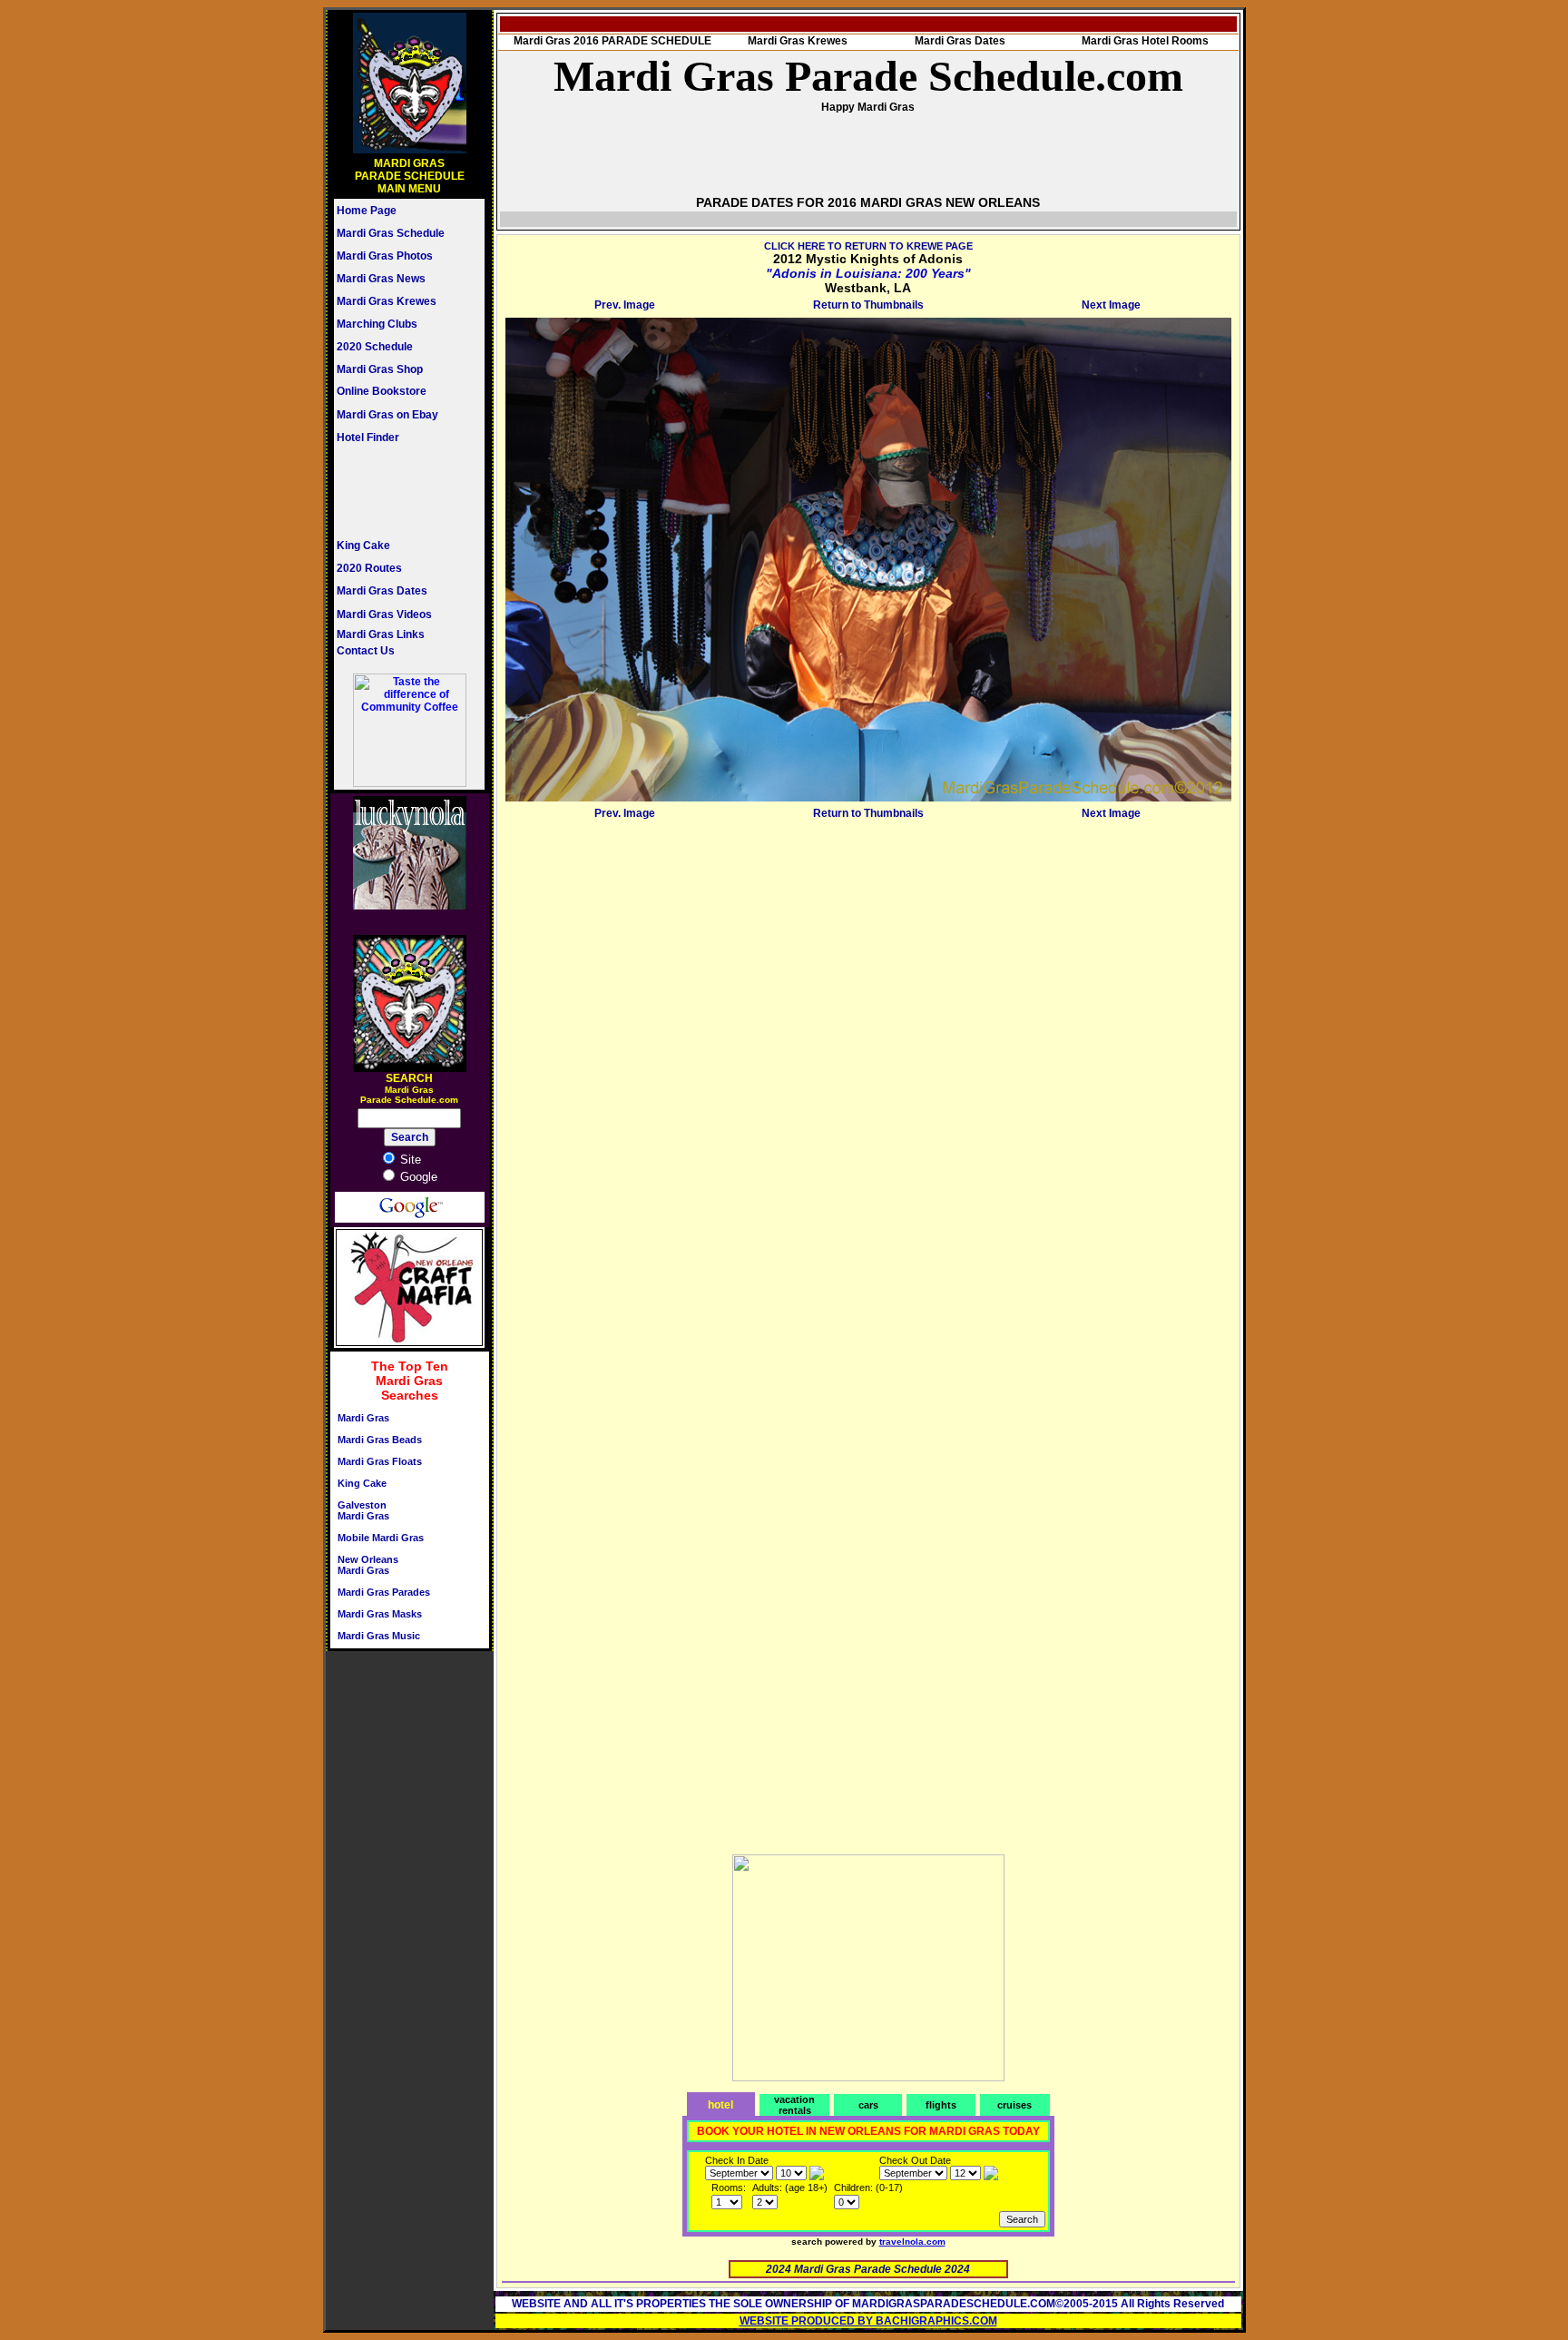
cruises (1014, 2105)
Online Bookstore (382, 391)
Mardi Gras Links (381, 634)
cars (868, 2105)
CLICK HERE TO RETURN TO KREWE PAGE (868, 246)
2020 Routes (369, 568)
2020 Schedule (375, 347)
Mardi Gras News (381, 279)
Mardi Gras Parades (384, 1592)
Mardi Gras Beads (380, 1440)
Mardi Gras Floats (380, 1461)
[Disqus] (868, 1052)
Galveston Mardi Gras (363, 1510)
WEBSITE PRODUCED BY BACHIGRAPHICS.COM (868, 2321)
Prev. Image (625, 305)
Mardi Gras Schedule (391, 233)
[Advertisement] (391, 491)
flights (941, 2105)
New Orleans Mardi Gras (368, 1565)
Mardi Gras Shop (380, 369)
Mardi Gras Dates (382, 591)
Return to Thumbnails (868, 305)
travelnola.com (912, 2242)
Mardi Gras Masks (380, 1614)
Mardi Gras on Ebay (387, 415)
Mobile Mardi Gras (381, 1538)
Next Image (1111, 305)
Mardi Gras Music (379, 1636)
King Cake (363, 546)
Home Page (367, 211)
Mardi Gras (363, 1418)
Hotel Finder (368, 438)
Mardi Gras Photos (385, 256)
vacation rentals (794, 2105)
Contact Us (366, 651)
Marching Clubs (377, 324)
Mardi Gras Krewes (387, 301)
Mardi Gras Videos (384, 614)
